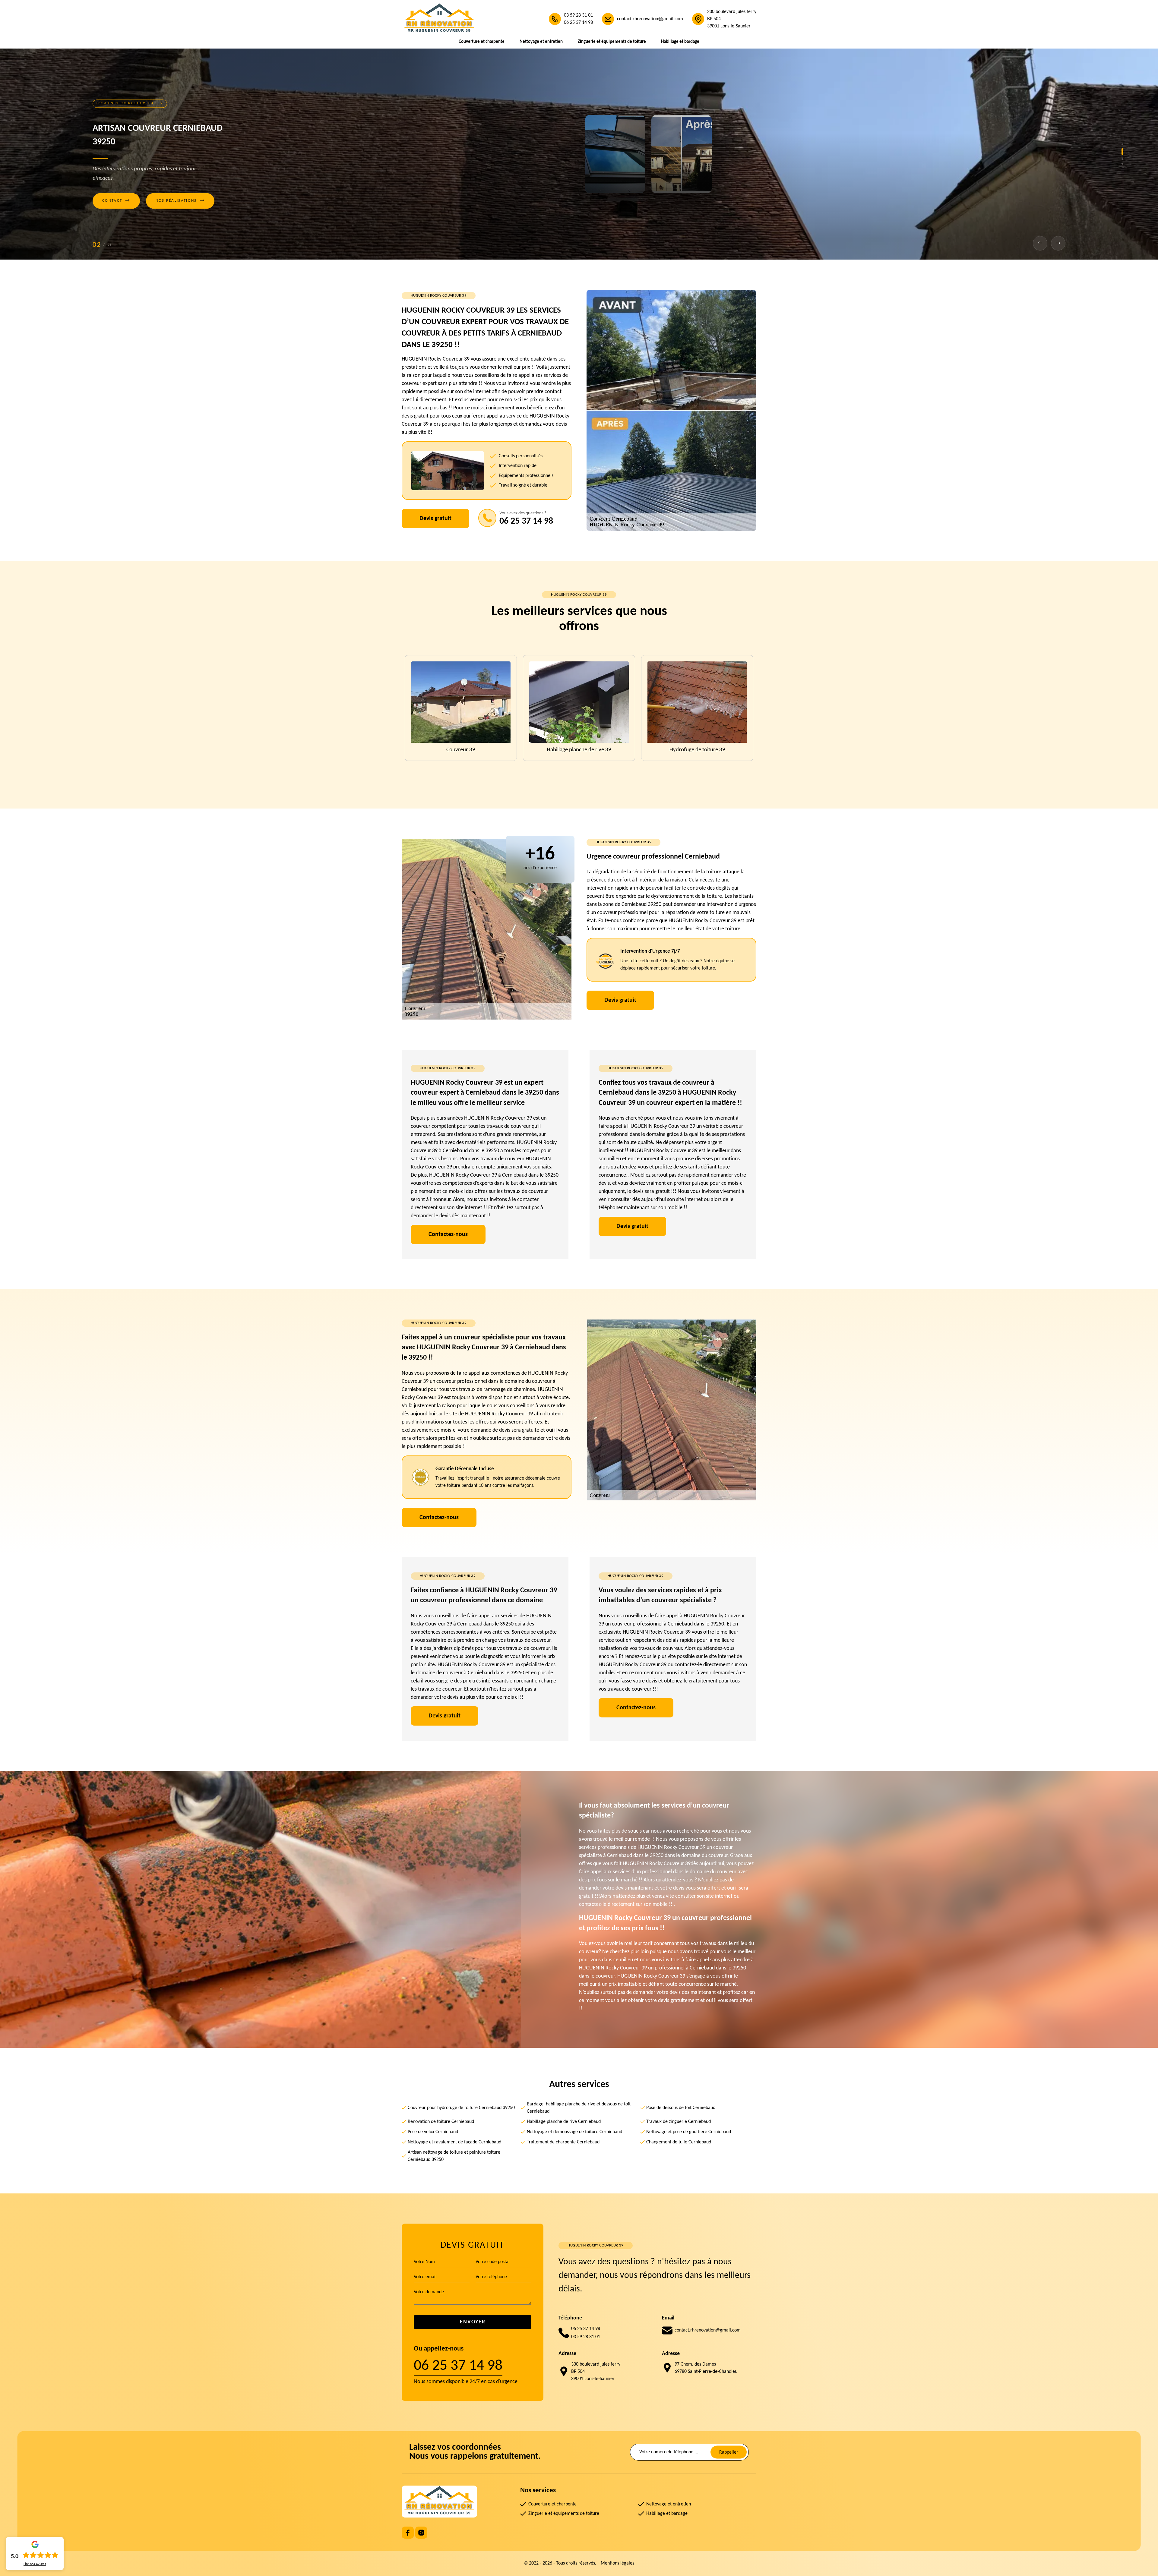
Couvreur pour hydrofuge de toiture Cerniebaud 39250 (461, 2108)
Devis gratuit (435, 519)
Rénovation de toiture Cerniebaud (441, 2122)
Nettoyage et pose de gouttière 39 (461, 750)
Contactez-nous (448, 1234)
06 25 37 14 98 (578, 23)
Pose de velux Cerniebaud (433, 2132)
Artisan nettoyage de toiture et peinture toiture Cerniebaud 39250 (454, 2156)
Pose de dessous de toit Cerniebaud (681, 2108)
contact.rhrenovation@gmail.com (650, 19)
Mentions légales (617, 2563)
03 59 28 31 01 (578, 15)
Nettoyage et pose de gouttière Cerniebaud (689, 2132)
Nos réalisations (180, 201)
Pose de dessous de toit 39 (697, 750)
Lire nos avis (35, 2564)
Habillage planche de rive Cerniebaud (564, 2122)
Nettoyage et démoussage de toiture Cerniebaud (574, 2132)
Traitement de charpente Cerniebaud (563, 2142)
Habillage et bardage (680, 42)
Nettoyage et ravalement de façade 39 (579, 750)
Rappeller (729, 2452)
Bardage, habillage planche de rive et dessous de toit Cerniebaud (579, 2108)
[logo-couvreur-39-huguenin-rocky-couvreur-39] (439, 19)
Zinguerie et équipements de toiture (612, 42)
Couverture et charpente (482, 42)
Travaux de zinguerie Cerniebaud (679, 2122)
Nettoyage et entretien (541, 42)
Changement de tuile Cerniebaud (679, 2142)
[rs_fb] (408, 2533)
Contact (116, 201)
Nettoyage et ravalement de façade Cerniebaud (454, 2142)
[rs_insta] (421, 2533)
